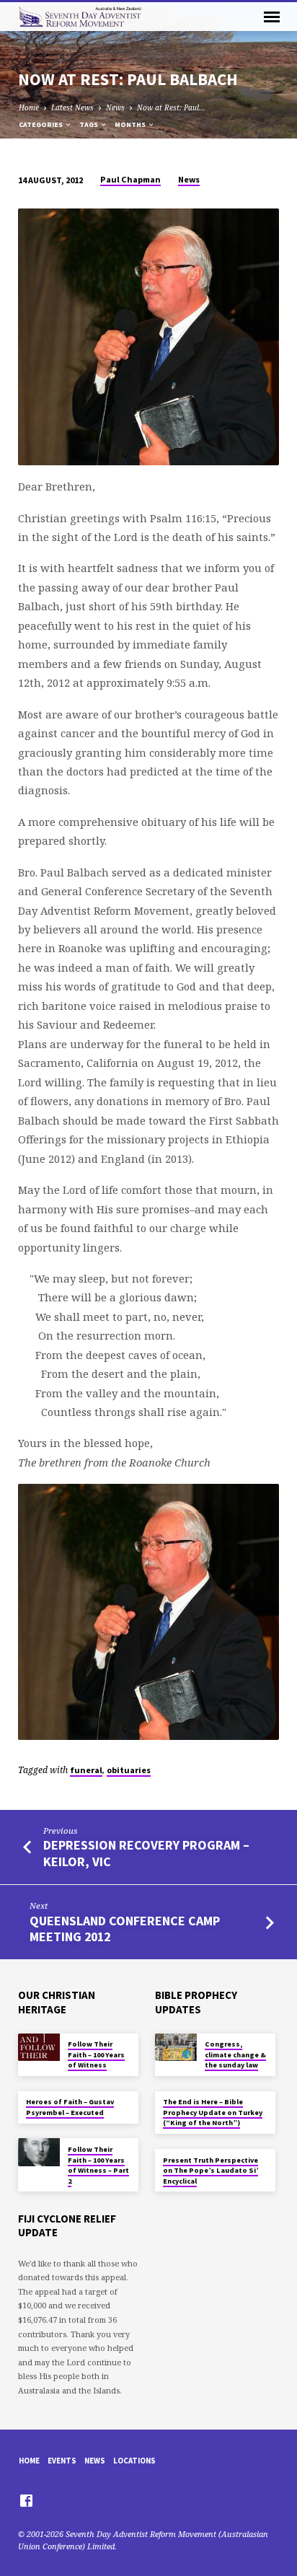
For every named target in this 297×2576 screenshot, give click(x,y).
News (115, 107)
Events (62, 2461)
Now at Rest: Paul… (171, 107)
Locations (134, 2461)
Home (29, 107)
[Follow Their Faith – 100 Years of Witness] (39, 2048)
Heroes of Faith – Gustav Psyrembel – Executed (70, 2107)
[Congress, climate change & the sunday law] (176, 2048)
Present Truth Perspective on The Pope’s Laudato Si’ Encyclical (210, 2171)
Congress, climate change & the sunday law (235, 2054)
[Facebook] (26, 2500)
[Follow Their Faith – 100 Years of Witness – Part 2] (39, 2152)
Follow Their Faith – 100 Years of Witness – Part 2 (98, 2165)
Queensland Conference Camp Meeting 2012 (125, 1929)
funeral (86, 1770)
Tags (89, 124)
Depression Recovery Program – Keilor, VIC (146, 1853)
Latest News (72, 107)
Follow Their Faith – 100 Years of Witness (96, 2054)
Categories (41, 124)
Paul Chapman (130, 179)
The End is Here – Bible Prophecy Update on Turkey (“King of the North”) (213, 2112)
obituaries (129, 1770)
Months (131, 124)
